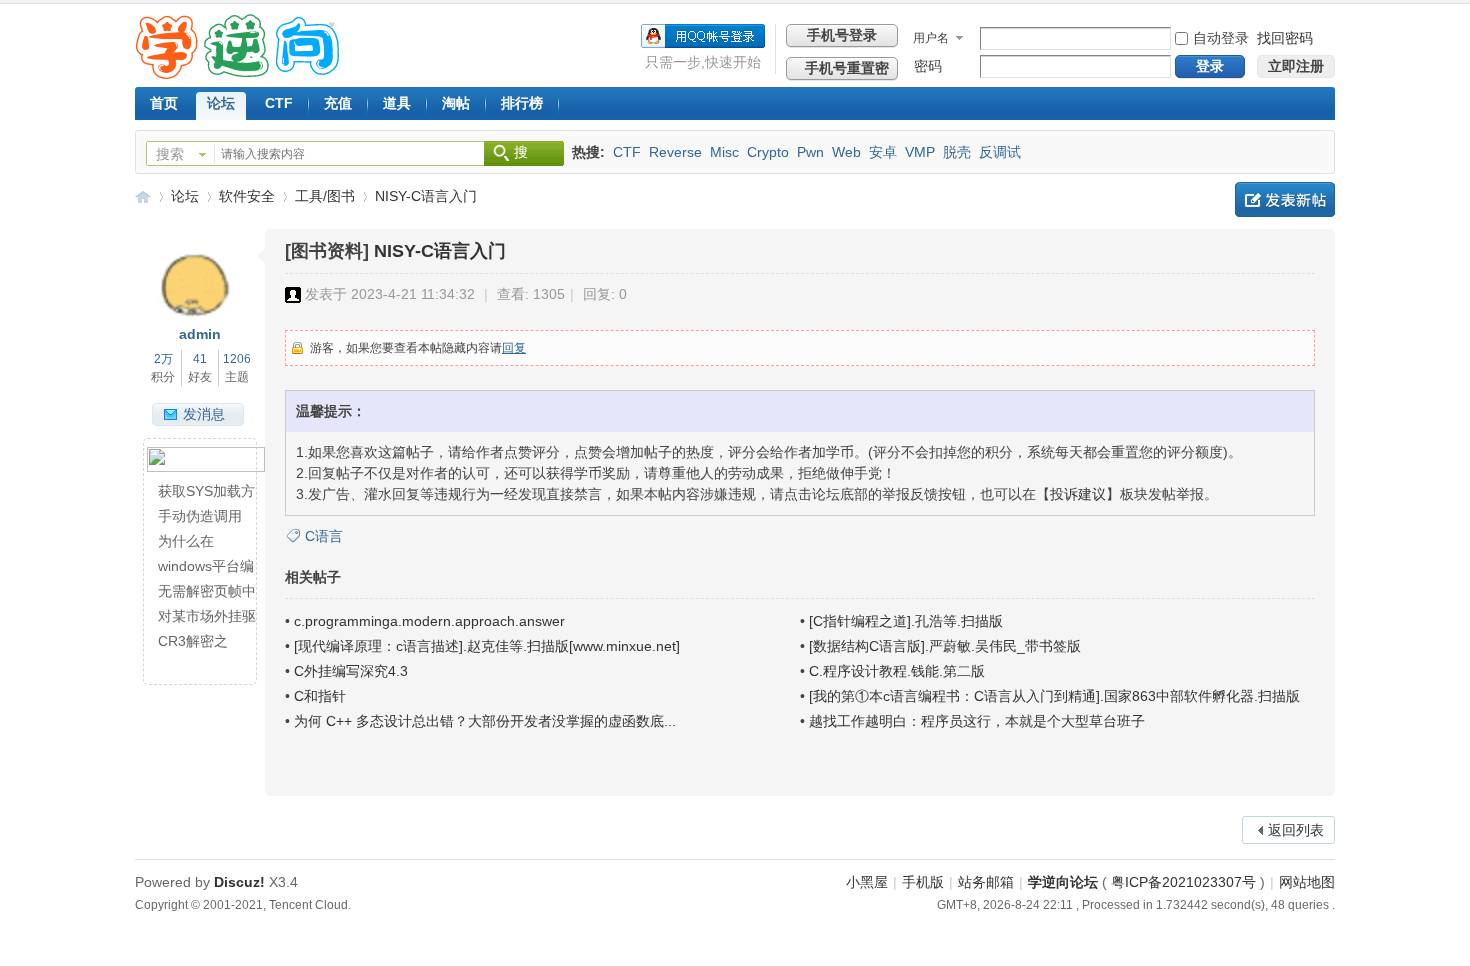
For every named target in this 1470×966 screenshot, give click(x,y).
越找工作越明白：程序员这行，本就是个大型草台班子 (977, 721)
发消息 (204, 414)
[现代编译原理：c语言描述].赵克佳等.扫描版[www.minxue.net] (487, 646)
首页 (164, 103)
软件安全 (247, 196)
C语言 (324, 536)
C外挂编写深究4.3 (351, 671)
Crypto (768, 152)
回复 (514, 348)
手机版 (923, 882)
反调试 (1000, 152)
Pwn (810, 152)
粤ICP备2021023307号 (1183, 882)
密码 (928, 66)
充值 (338, 103)
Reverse (675, 152)
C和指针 (320, 696)
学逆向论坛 (143, 196)
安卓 (883, 152)
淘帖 (456, 103)
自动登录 (1221, 38)
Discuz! (239, 882)
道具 (397, 103)
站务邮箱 (986, 882)
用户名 (931, 38)
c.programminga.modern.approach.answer (429, 621)
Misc (724, 152)
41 (200, 359)
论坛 (221, 103)
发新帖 (1285, 199)
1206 (237, 359)
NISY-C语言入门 (426, 196)
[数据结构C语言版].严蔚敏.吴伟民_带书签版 (945, 646)
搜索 (170, 154)
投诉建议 (1078, 494)
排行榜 (522, 103)
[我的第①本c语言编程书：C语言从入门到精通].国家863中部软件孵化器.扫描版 (1054, 696)
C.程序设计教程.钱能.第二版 (897, 671)
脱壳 (957, 152)
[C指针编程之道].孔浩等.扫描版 (906, 621)
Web (846, 152)
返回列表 (1296, 830)
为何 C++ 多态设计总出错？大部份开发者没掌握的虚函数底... (485, 721)
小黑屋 (867, 882)
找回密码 (1285, 38)
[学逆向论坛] (237, 74)
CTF (279, 103)
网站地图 (1307, 882)
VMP (920, 152)
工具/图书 (325, 196)
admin (200, 334)
